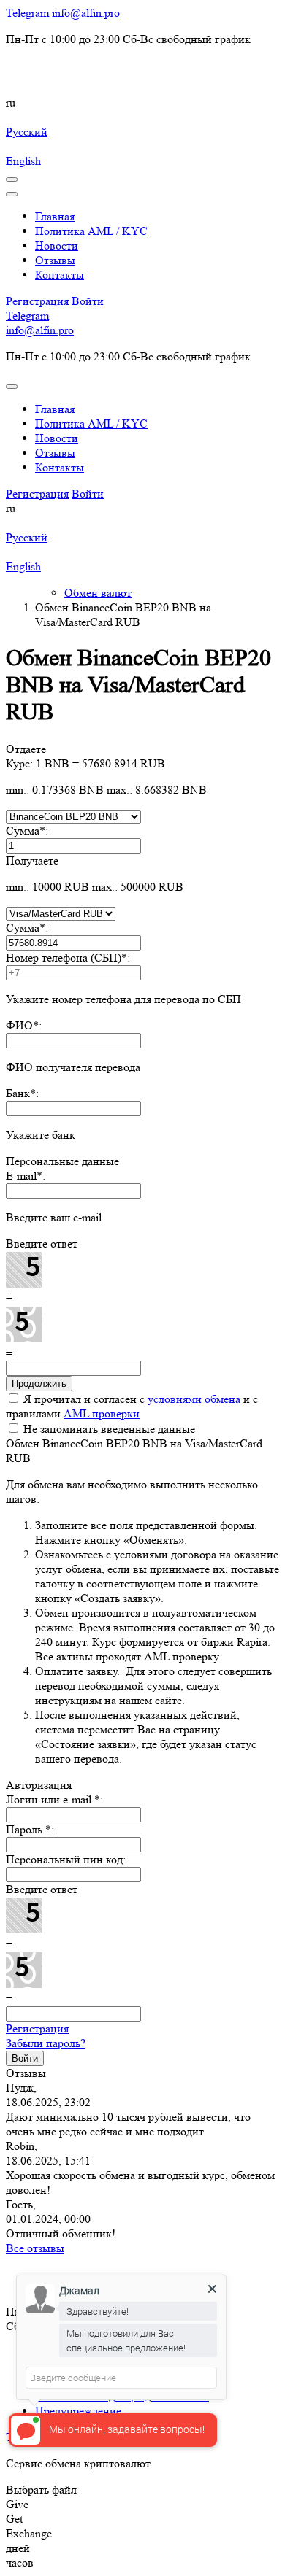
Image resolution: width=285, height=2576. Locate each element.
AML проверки (102, 1413)
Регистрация (37, 2028)
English (23, 161)
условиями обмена (194, 1399)
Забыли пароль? (46, 2043)
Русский (27, 132)
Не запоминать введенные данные (108, 1429)
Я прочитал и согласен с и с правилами (132, 1406)
